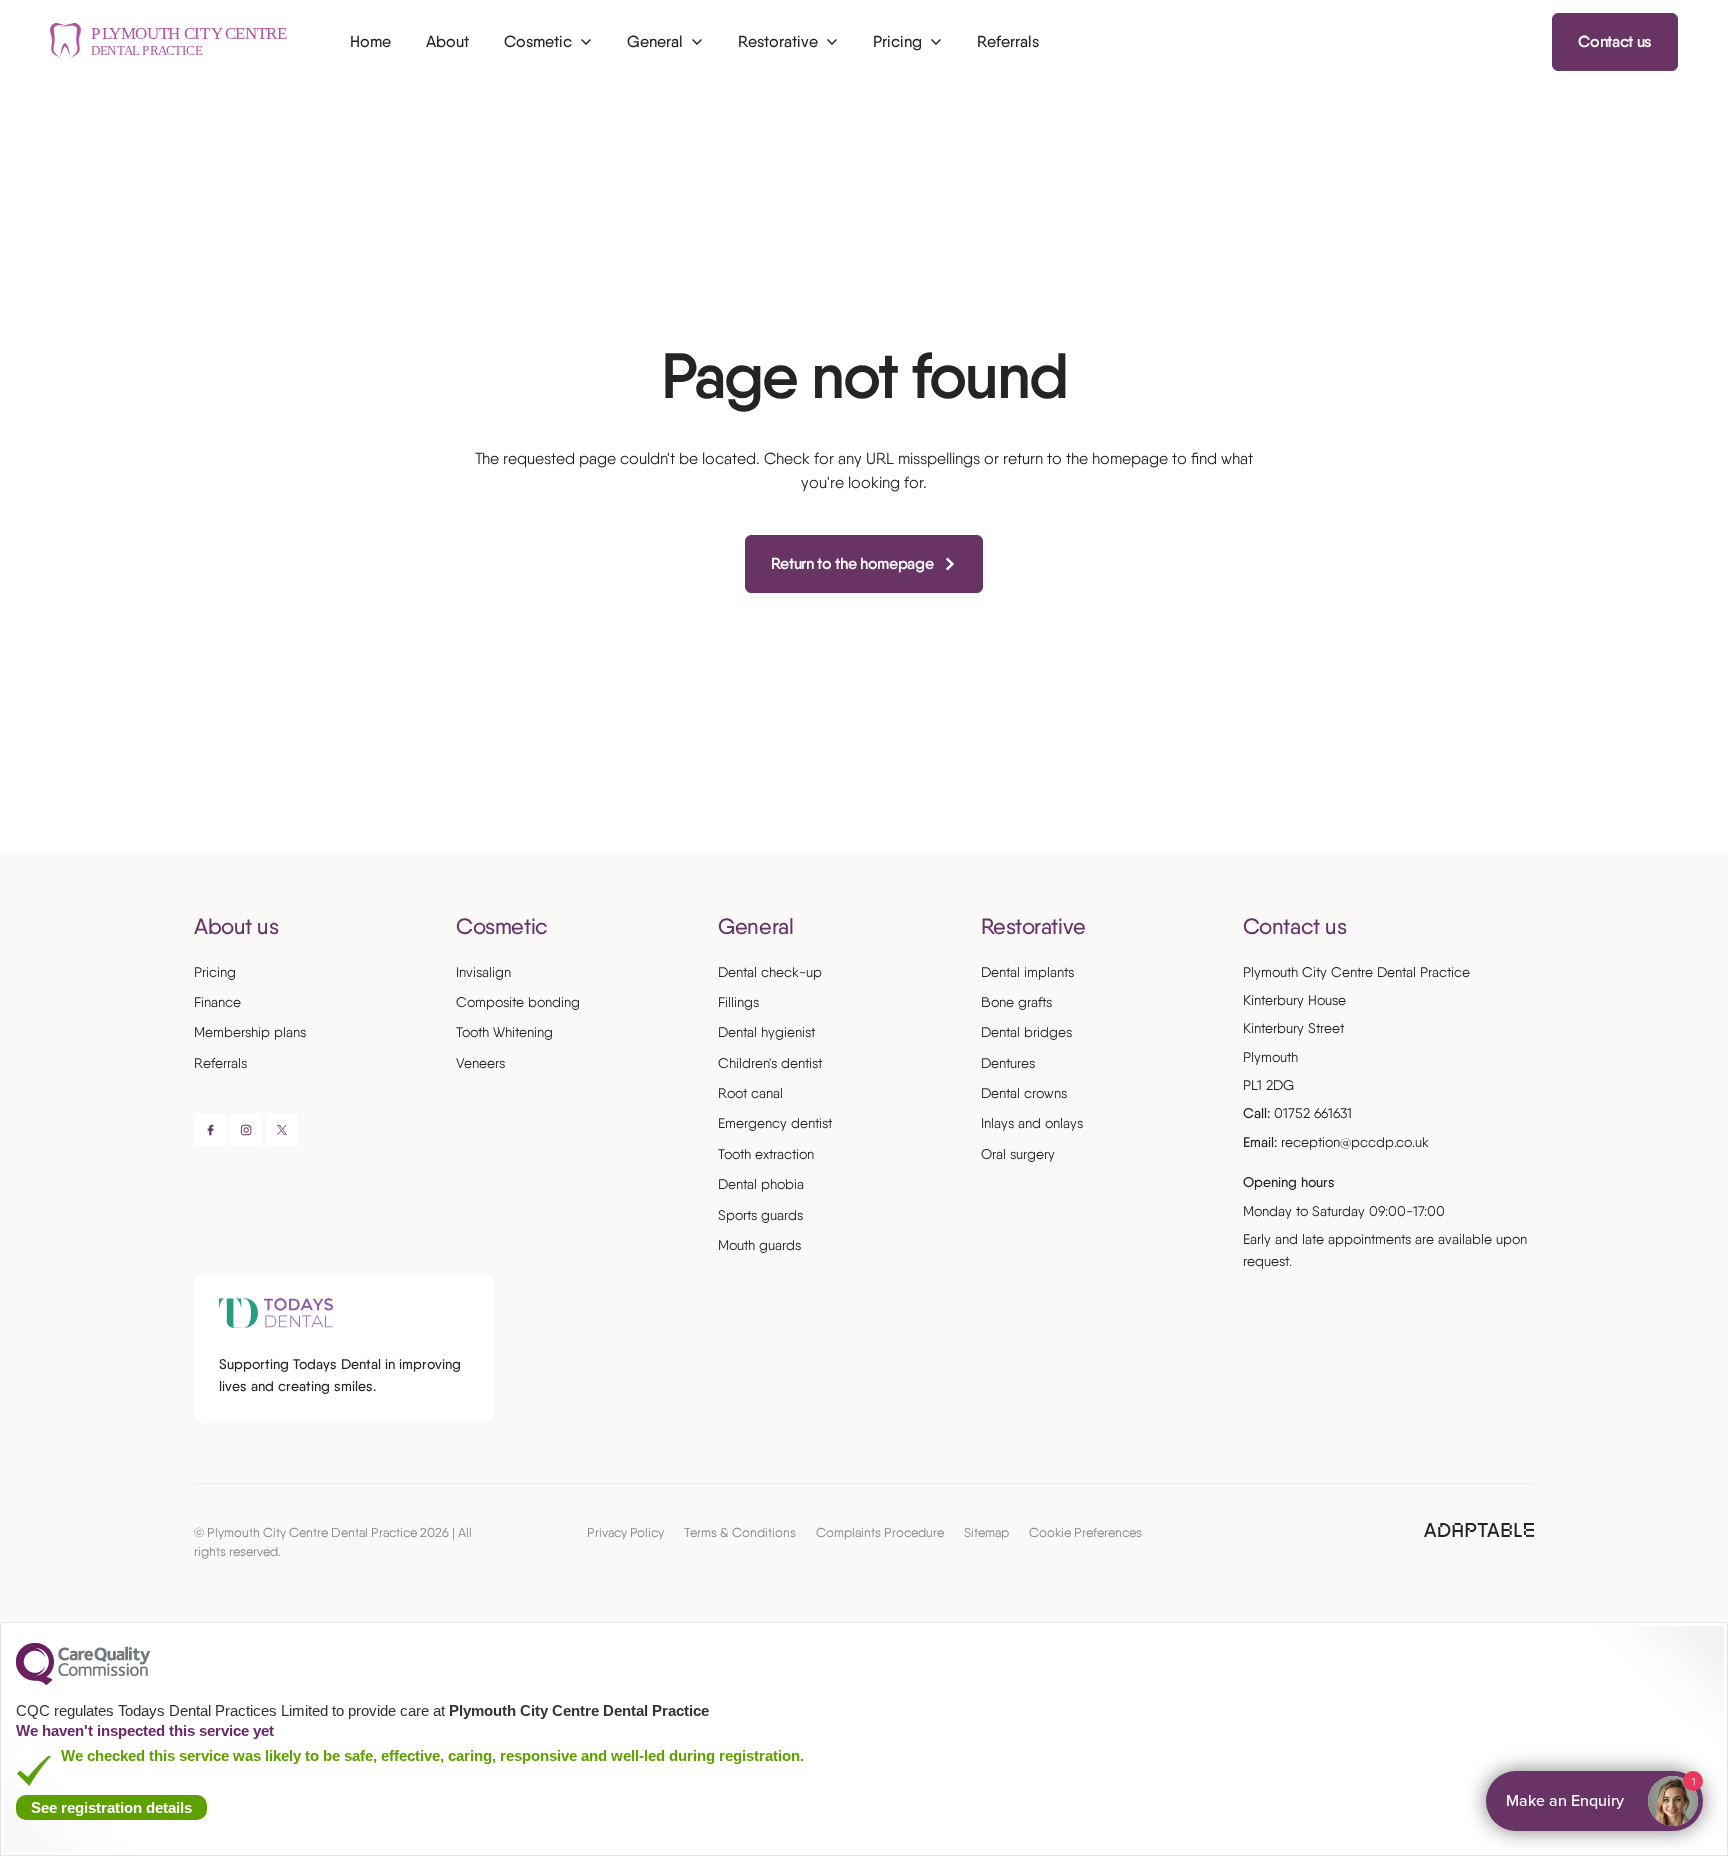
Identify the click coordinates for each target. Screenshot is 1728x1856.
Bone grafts (1016, 1002)
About (447, 41)
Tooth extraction (766, 1154)
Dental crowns (1024, 1093)
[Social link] (210, 1130)
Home (370, 41)
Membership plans (250, 1032)
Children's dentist (770, 1063)
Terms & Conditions (740, 1532)
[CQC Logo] (83, 1680)
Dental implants (1027, 972)
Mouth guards (759, 1245)
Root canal (750, 1093)
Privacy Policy (625, 1532)
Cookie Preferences (1085, 1532)
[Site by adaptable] (1479, 1531)
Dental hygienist (766, 1032)
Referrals (1008, 41)
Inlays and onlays (1032, 1123)
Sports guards (760, 1215)
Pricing (215, 972)
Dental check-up (770, 972)
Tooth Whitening (504, 1032)
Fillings (738, 1002)
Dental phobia (761, 1184)
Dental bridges (1026, 1032)
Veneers (480, 1063)
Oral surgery (1018, 1154)
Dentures (1008, 1063)
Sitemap (986, 1532)
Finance (217, 1002)
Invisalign (483, 972)
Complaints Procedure (880, 1532)
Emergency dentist (775, 1123)
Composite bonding (518, 1002)
